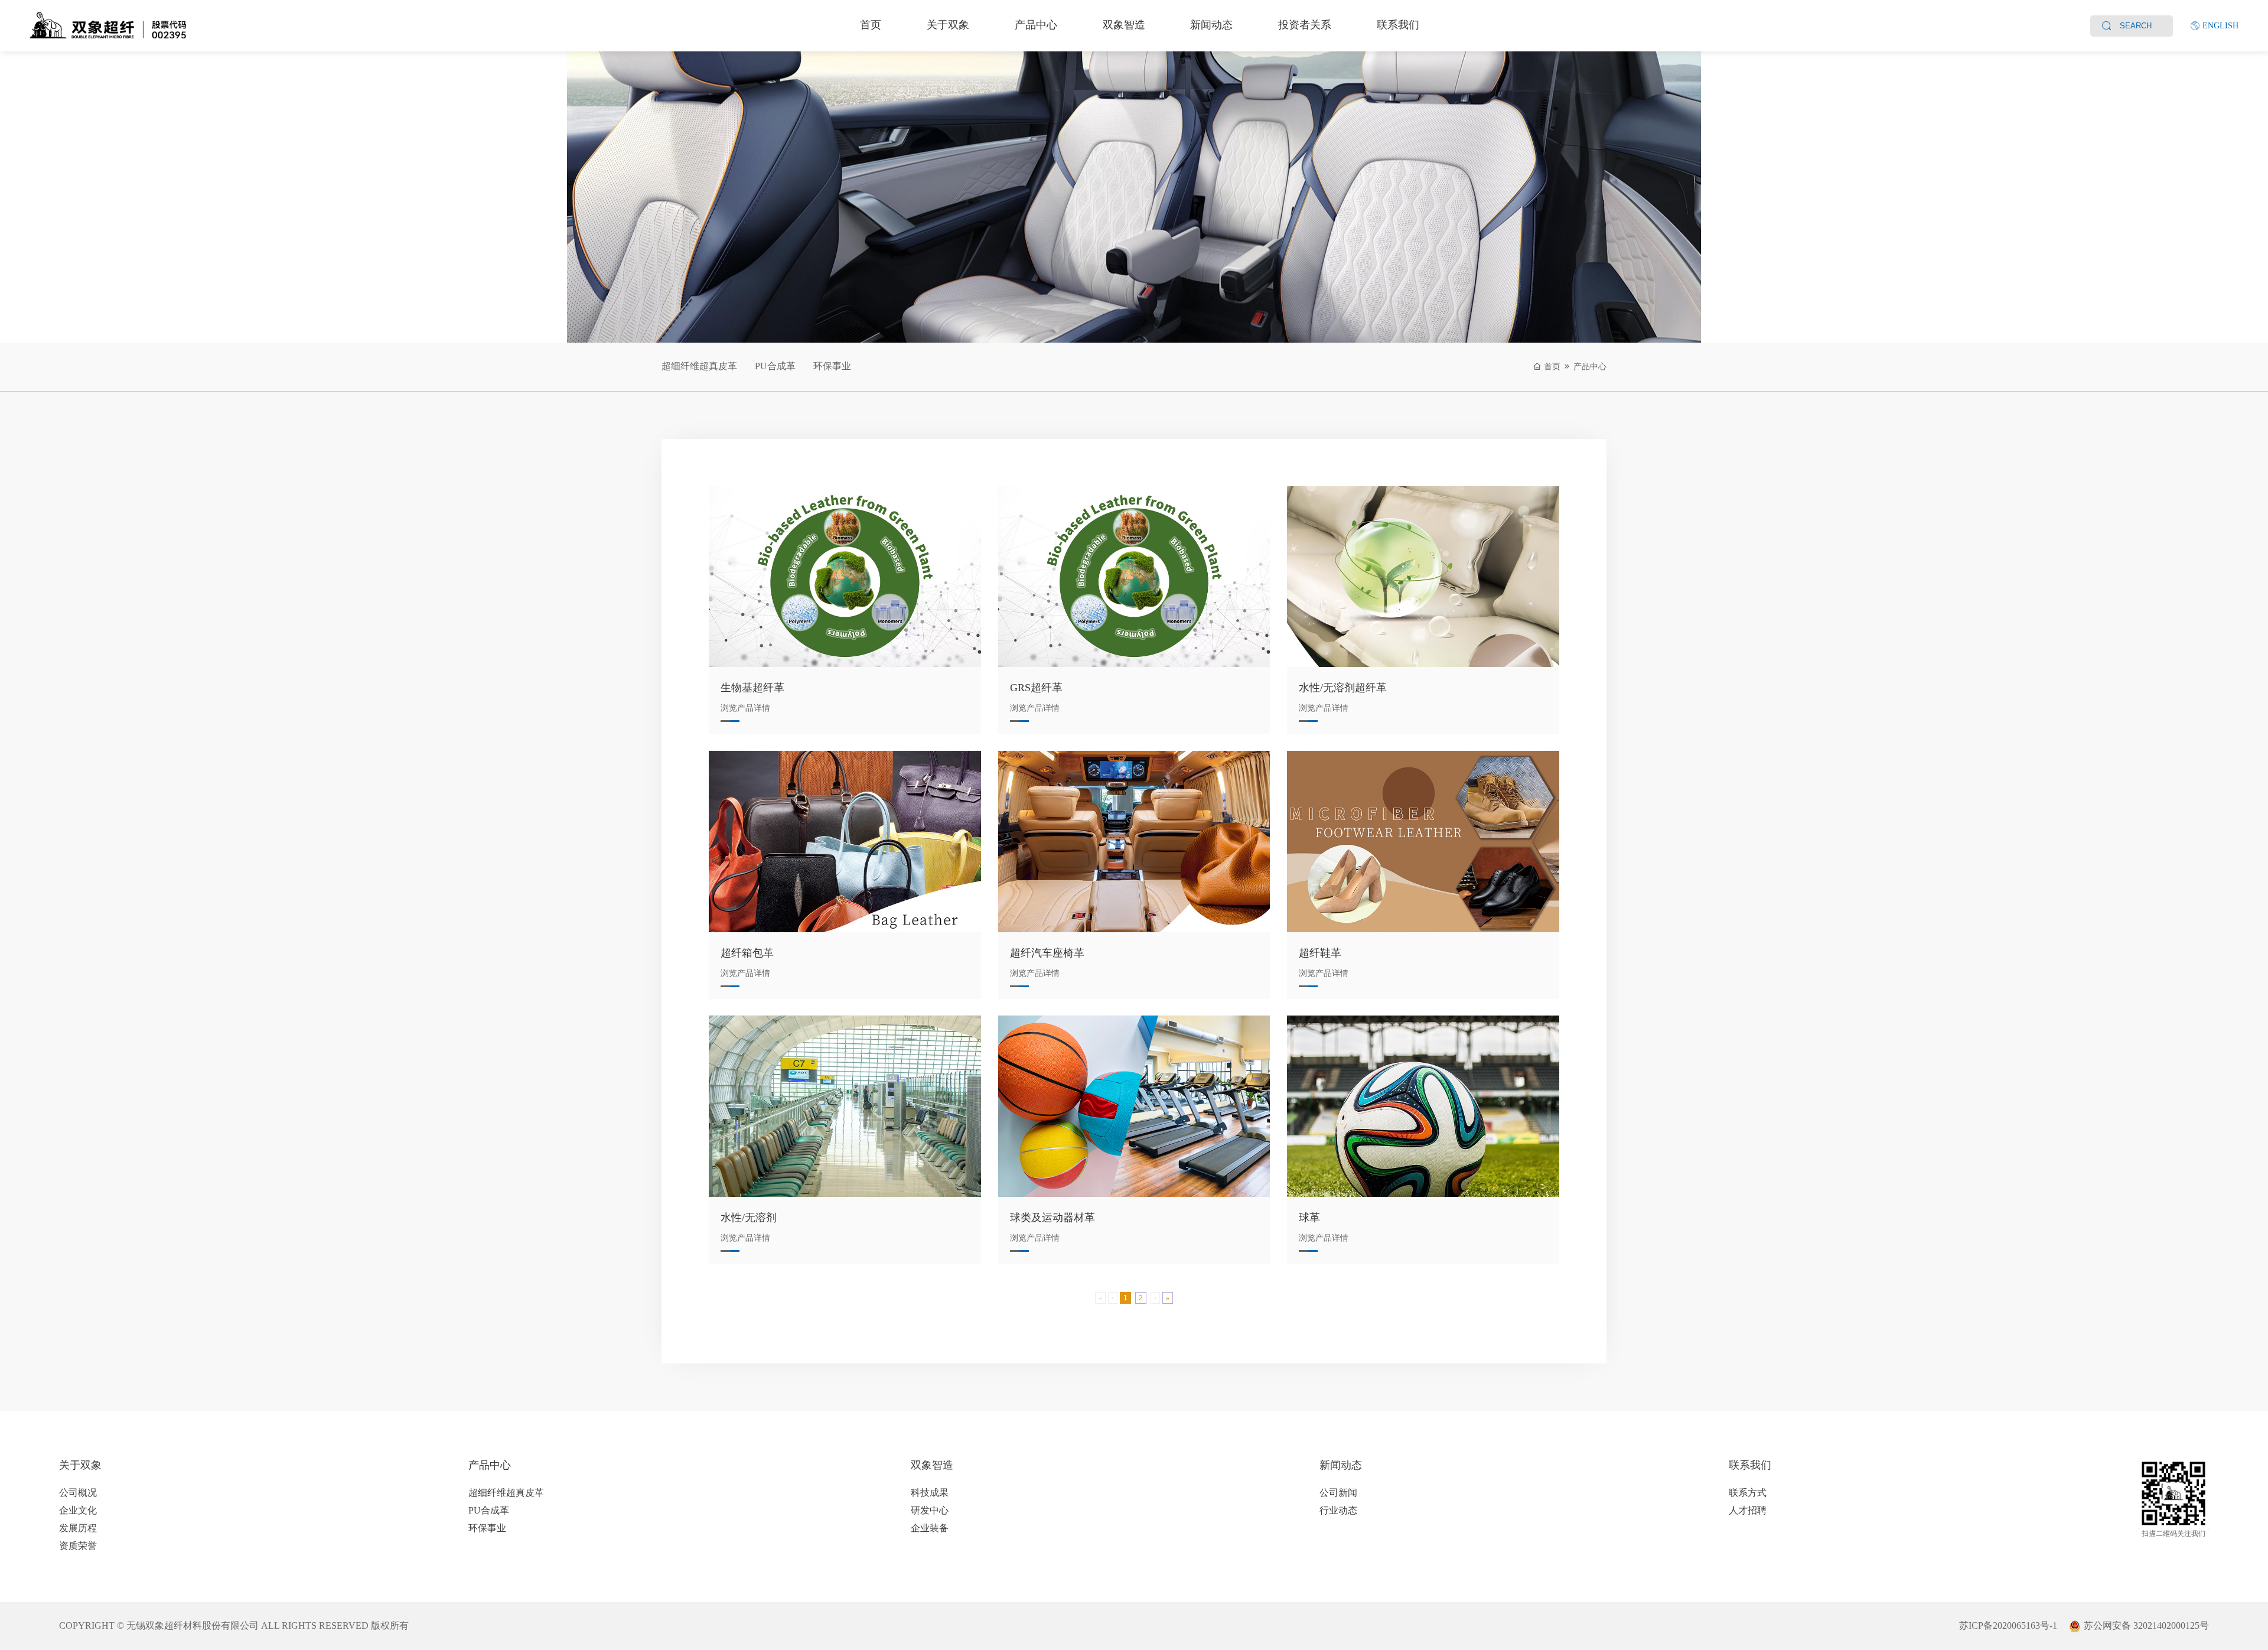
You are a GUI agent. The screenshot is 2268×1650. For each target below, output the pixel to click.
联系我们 (1398, 25)
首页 (871, 25)
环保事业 (832, 366)
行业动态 (1338, 1510)
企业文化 (78, 1510)
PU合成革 (775, 366)
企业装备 (930, 1528)
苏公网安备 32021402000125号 (2146, 1625)
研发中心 (930, 1510)
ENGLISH (2220, 26)
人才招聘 (1748, 1510)
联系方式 (1748, 1493)
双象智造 (1124, 25)
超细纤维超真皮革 (699, 366)
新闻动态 (1211, 25)
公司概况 (78, 1493)
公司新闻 (1338, 1493)
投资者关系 (1305, 25)
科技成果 (930, 1493)
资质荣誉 (78, 1546)
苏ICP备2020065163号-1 (2008, 1625)
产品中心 (1036, 25)
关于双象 (948, 25)
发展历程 (78, 1528)
